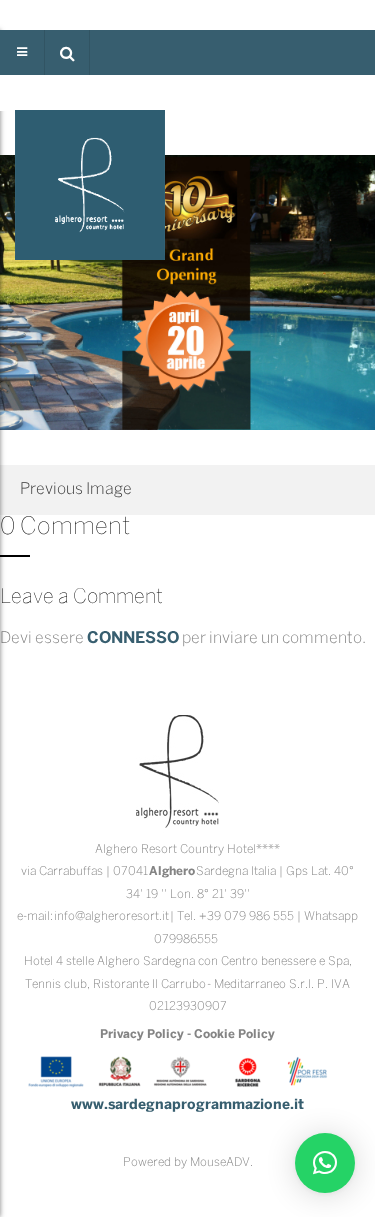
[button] (67, 52)
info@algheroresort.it (111, 916)
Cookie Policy (234, 1034)
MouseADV (220, 1162)
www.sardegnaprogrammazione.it (187, 1105)
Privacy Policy (142, 1034)
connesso (133, 638)
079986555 (186, 939)
